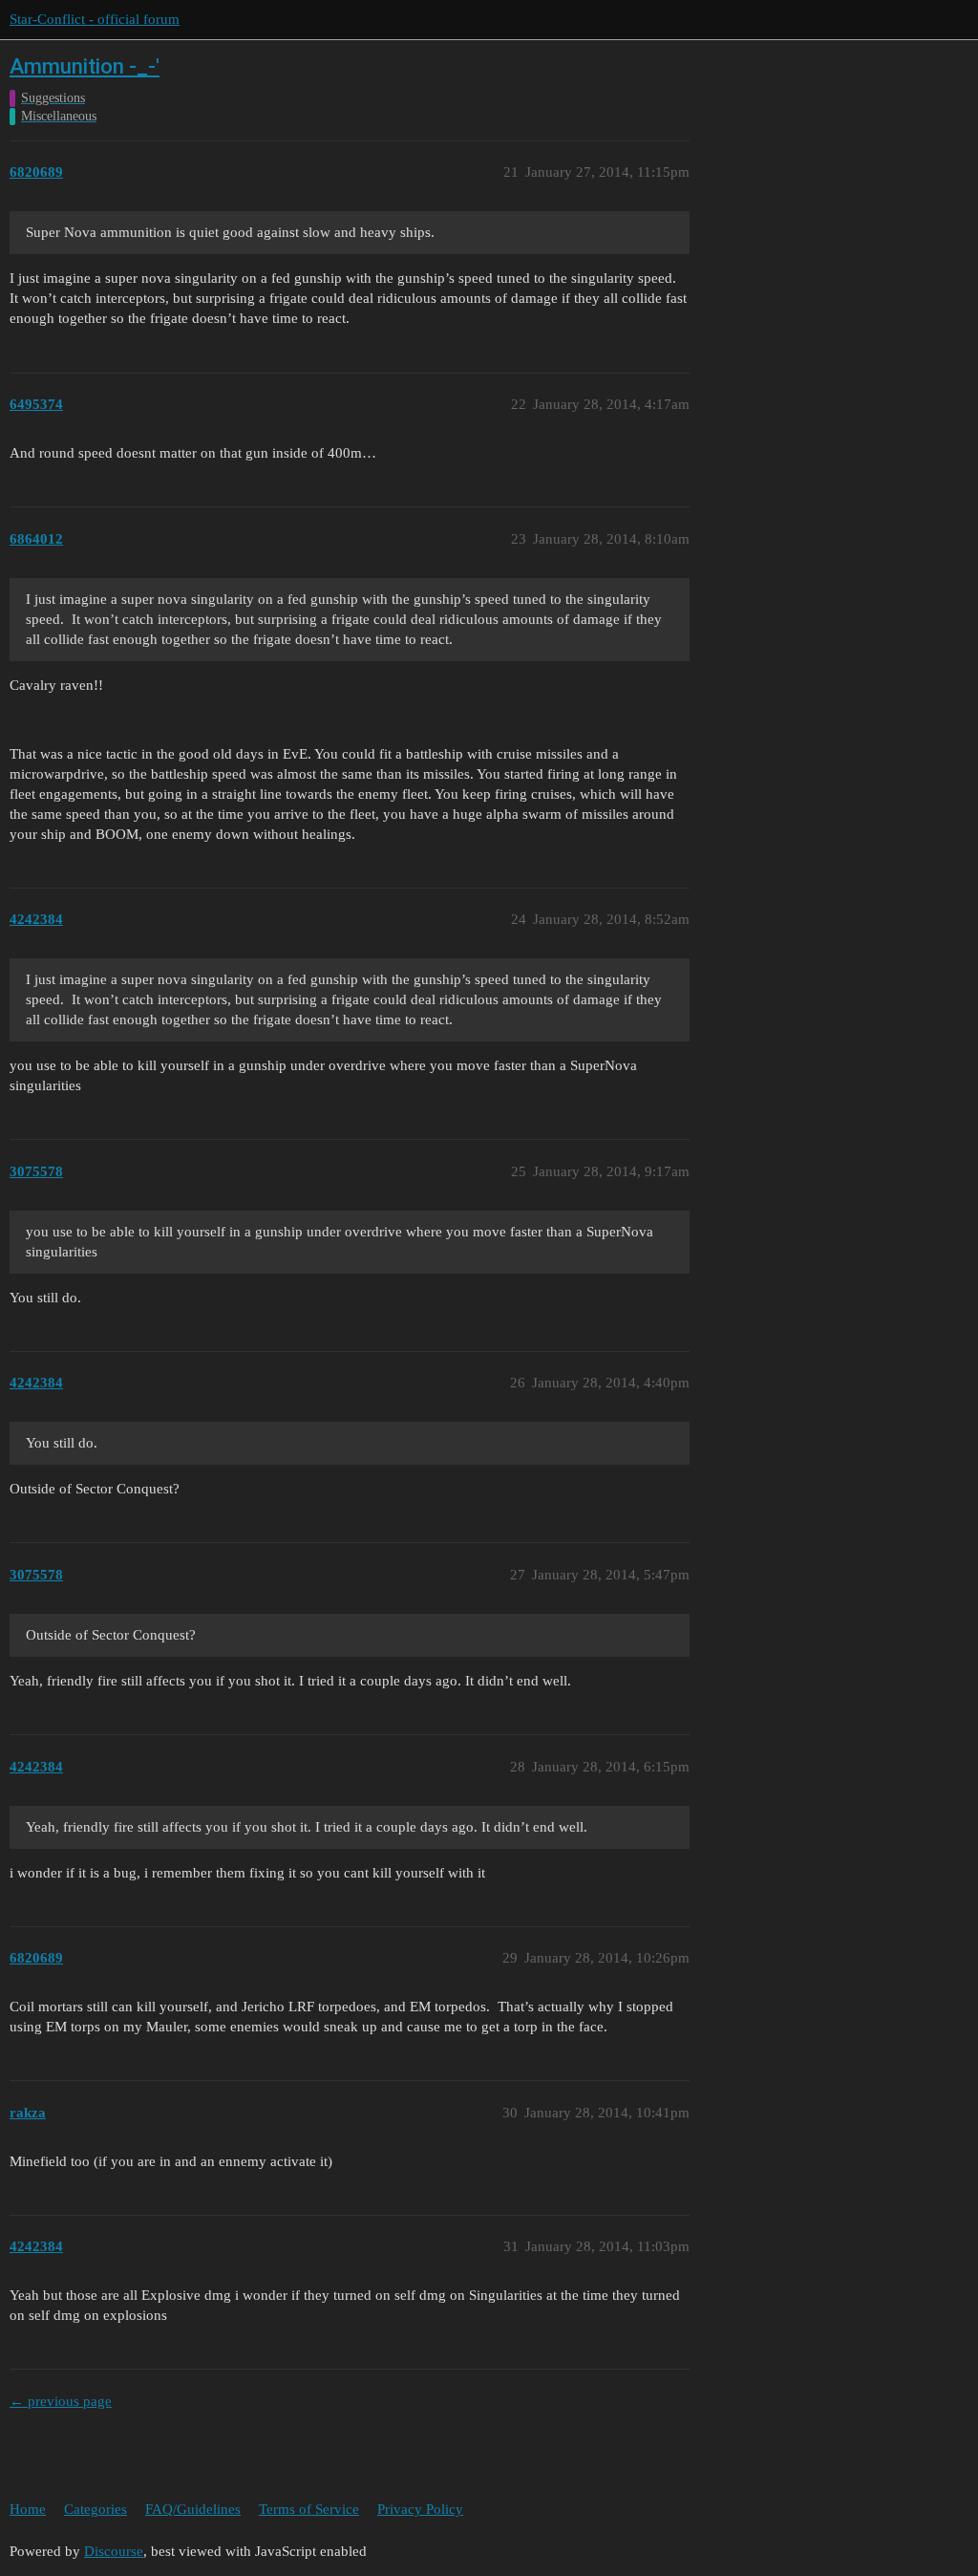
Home (28, 2509)
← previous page (61, 2401)
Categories (96, 2509)
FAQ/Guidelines (193, 2509)
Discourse (114, 2551)
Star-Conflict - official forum (95, 19)
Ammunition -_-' (85, 66)
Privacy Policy (420, 2509)
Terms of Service (309, 2509)
